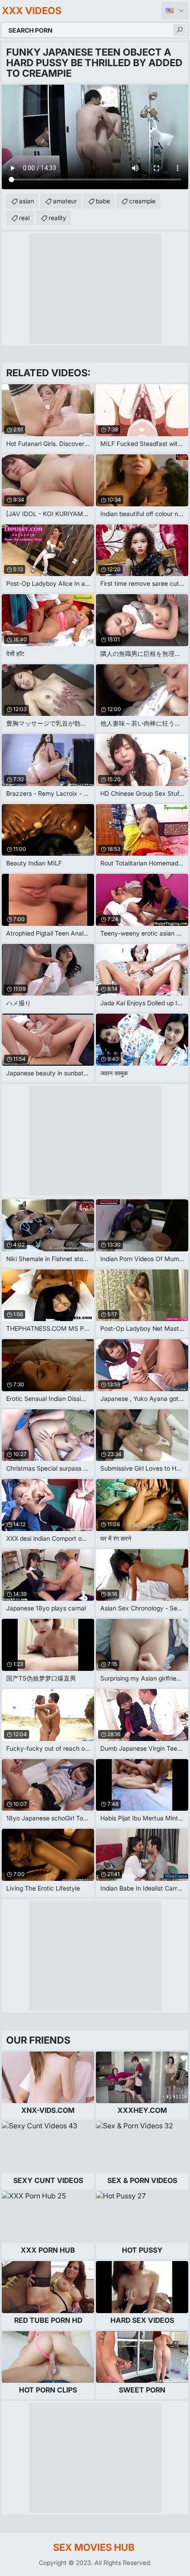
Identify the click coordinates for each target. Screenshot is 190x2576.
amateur (65, 201)
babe (103, 201)
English (175, 11)
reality (57, 218)
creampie (142, 201)
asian (27, 201)
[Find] (179, 30)
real (24, 218)
